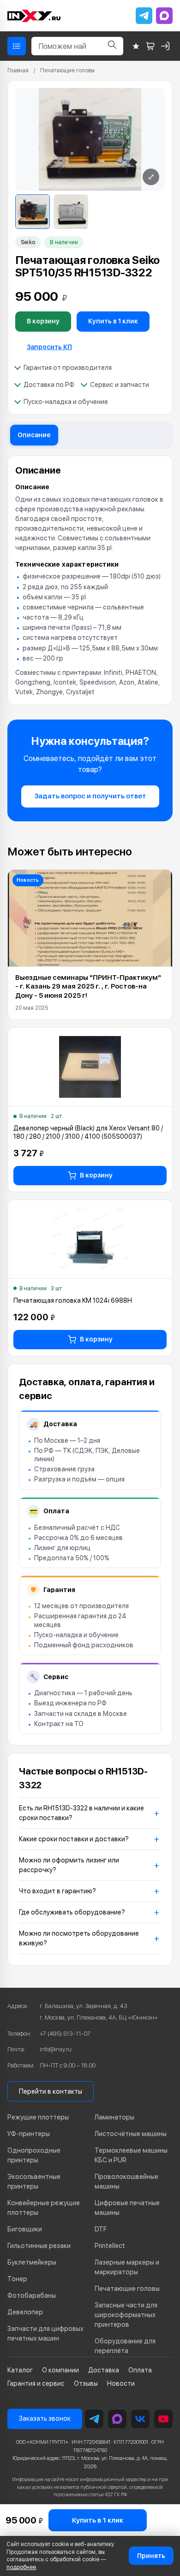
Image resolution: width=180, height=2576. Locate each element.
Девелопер (25, 2312)
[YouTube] (163, 2419)
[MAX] (164, 16)
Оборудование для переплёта (125, 2346)
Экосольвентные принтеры (34, 2181)
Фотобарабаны (32, 2295)
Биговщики (25, 2229)
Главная (18, 70)
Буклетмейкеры (32, 2262)
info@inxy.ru (56, 2049)
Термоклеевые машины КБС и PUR (131, 2155)
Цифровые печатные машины (127, 2208)
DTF (101, 2229)
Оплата (140, 2370)
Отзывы (86, 2383)
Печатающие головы (67, 70)
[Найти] (112, 46)
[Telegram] (144, 16)
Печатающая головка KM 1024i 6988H (73, 1300)
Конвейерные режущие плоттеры (44, 2208)
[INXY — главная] (34, 16)
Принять (151, 2556)
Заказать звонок (45, 2418)
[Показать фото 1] (33, 212)
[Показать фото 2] (71, 212)
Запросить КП (49, 347)
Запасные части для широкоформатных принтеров (126, 2315)
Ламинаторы (114, 2117)
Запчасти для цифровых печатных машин (45, 2333)
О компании (60, 2370)
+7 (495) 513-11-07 (65, 2034)
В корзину (43, 321)
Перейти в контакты (51, 2091)
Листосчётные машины (131, 2134)
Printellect (110, 2246)
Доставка (104, 2370)
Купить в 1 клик (113, 321)
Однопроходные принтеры (34, 2155)
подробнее (21, 2567)
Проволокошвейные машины (126, 2181)
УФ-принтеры (29, 2134)
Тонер (17, 2279)
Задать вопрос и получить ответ (90, 796)
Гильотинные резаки (39, 2246)
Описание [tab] (34, 435)
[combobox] (66, 46)
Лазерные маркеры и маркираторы (127, 2267)
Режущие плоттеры (38, 2117)
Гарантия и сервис (36, 2383)
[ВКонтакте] (140, 2419)
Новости (121, 2383)
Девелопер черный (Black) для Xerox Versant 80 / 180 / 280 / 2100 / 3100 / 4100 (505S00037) (88, 1132)
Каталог (20, 2370)
